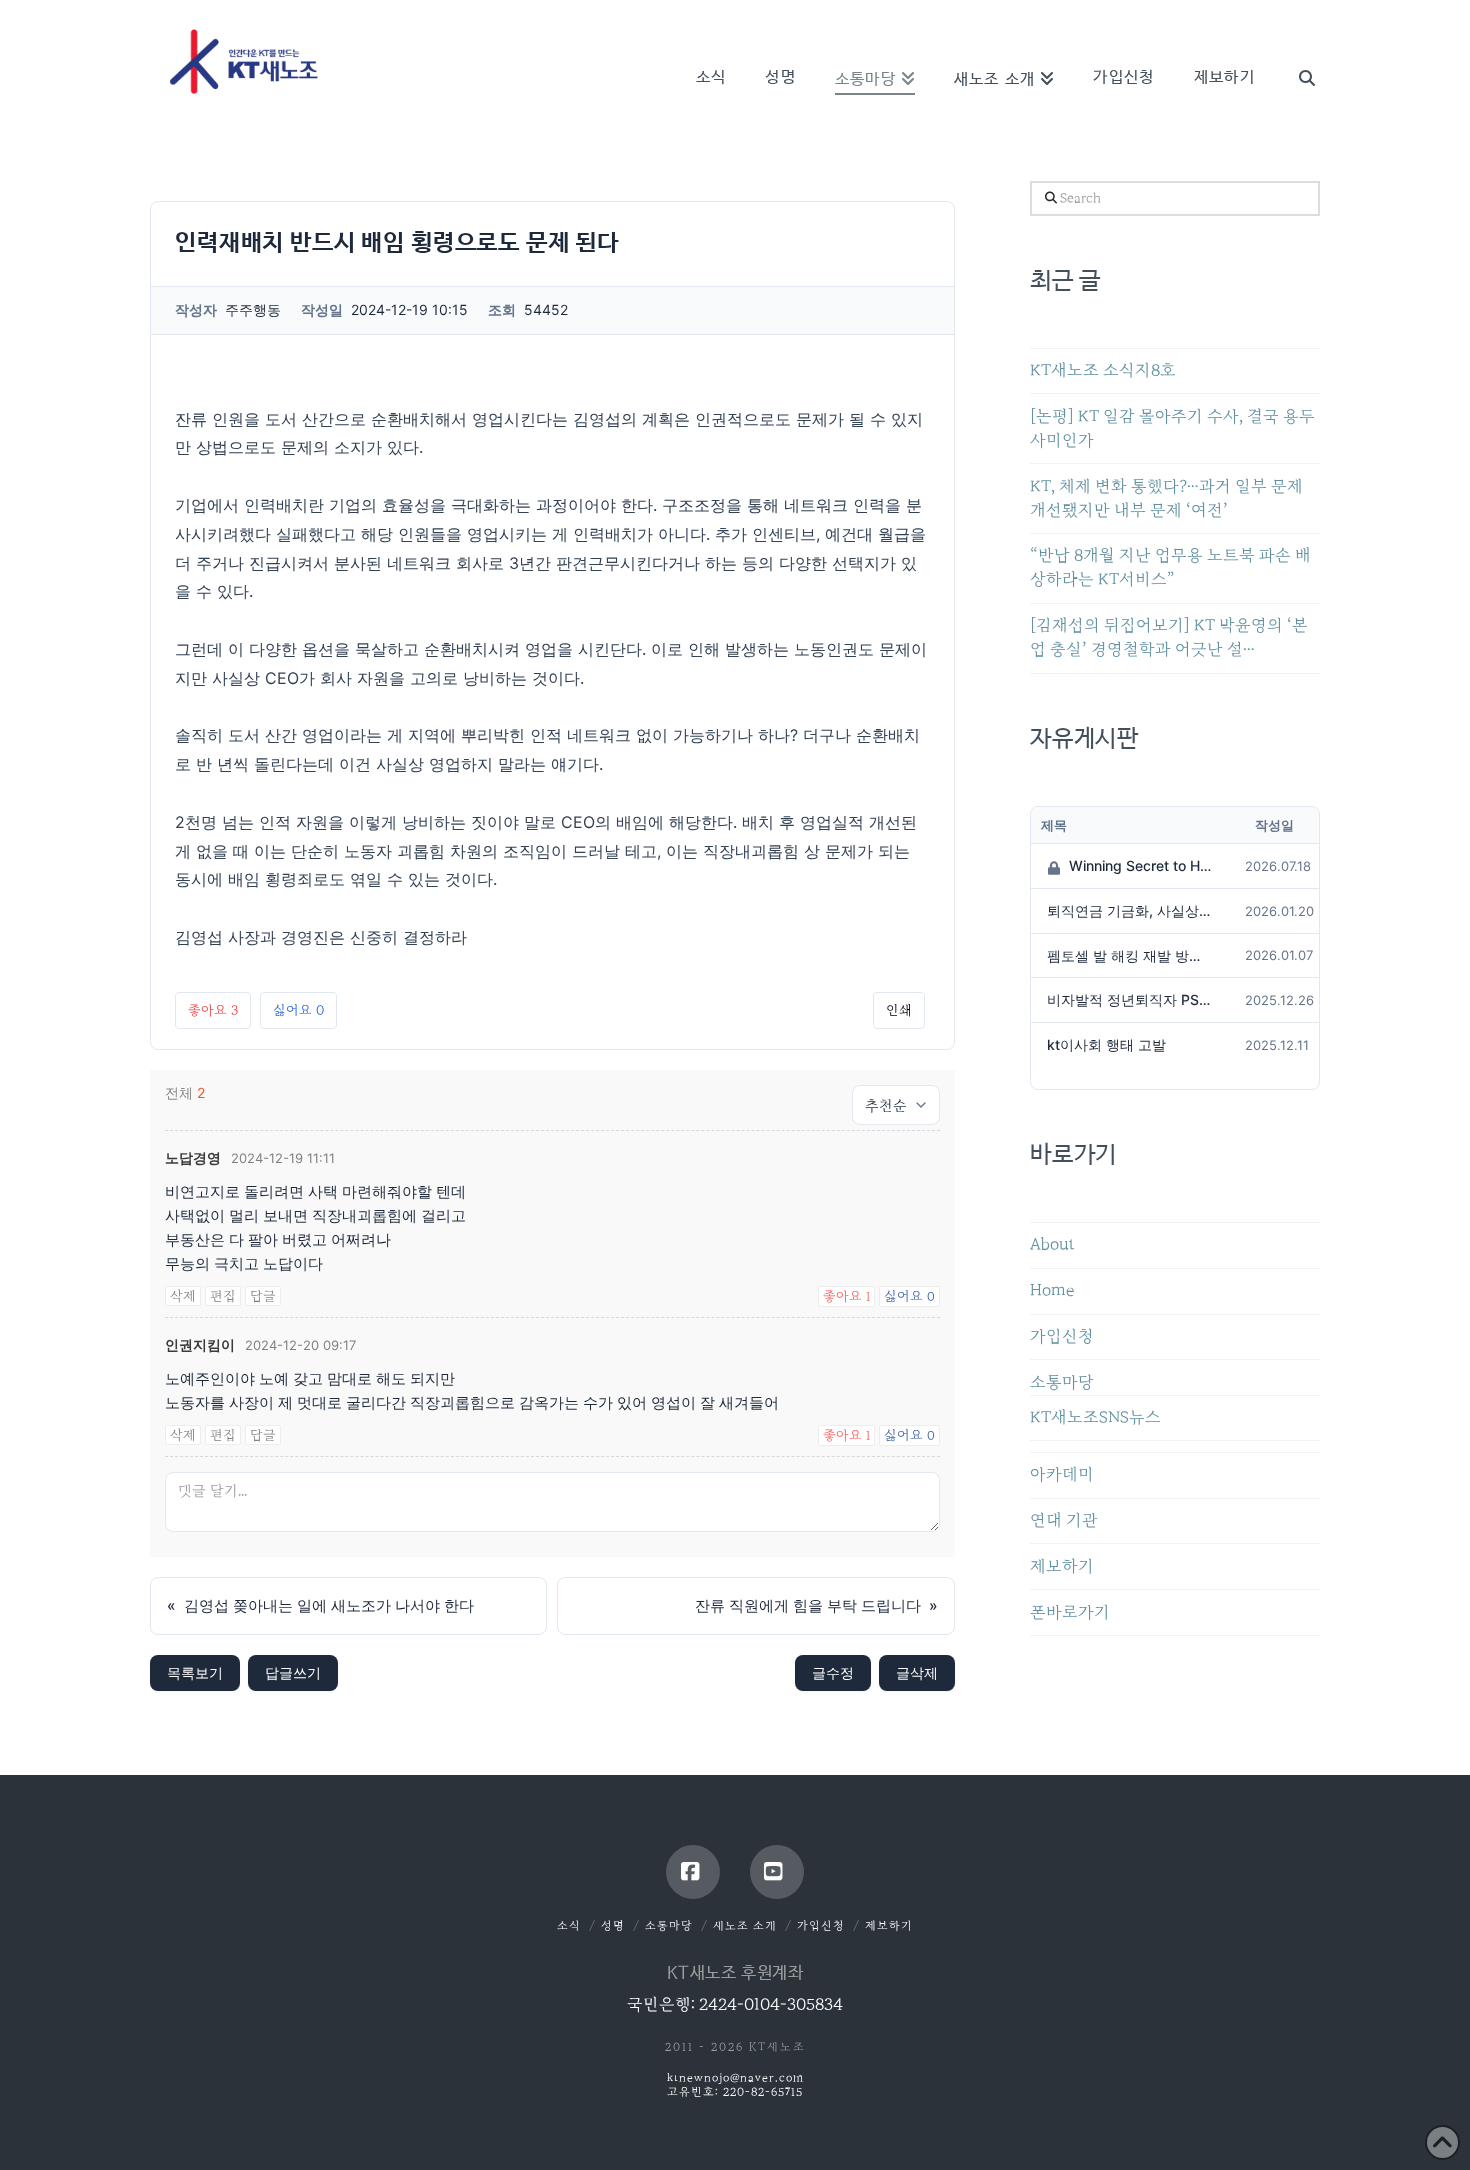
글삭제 (917, 1672)
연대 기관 (1064, 1520)
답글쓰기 (293, 1672)
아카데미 (1062, 1474)
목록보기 (195, 1672)
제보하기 (1062, 1566)
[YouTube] (777, 1872)
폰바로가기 (1070, 1612)
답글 (263, 1296)
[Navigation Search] (1297, 50)
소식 (569, 1925)
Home (1052, 1290)
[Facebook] (693, 1872)
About (1052, 1244)
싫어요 (298, 1010)
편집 (223, 1296)
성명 (613, 1925)
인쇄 (899, 1010)
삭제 (183, 1296)
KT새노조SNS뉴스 (1095, 1417)
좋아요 (213, 1010)
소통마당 (1062, 1382)
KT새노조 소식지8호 (1103, 370)
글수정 (833, 1672)
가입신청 (1062, 1336)
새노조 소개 (745, 1925)
